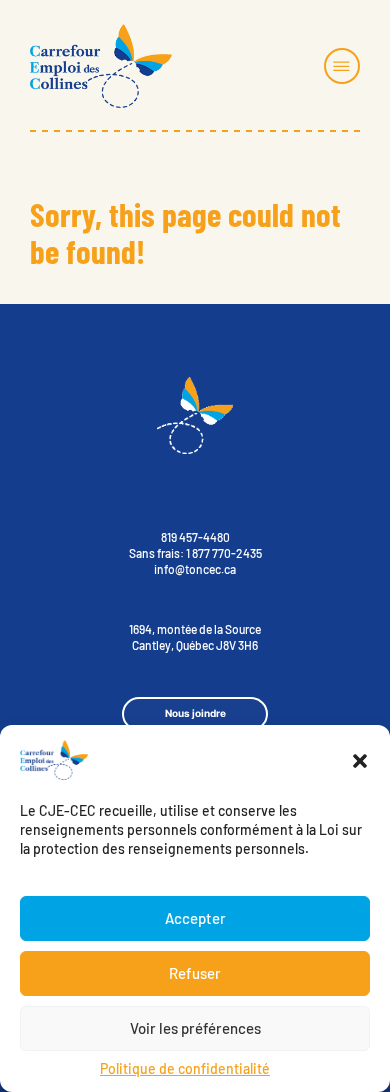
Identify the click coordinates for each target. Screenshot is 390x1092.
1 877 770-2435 (224, 553)
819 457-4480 (195, 537)
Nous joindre (195, 713)
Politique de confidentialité (185, 1068)
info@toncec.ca (195, 569)
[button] (360, 761)
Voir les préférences (195, 1028)
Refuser (195, 973)
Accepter (195, 918)
